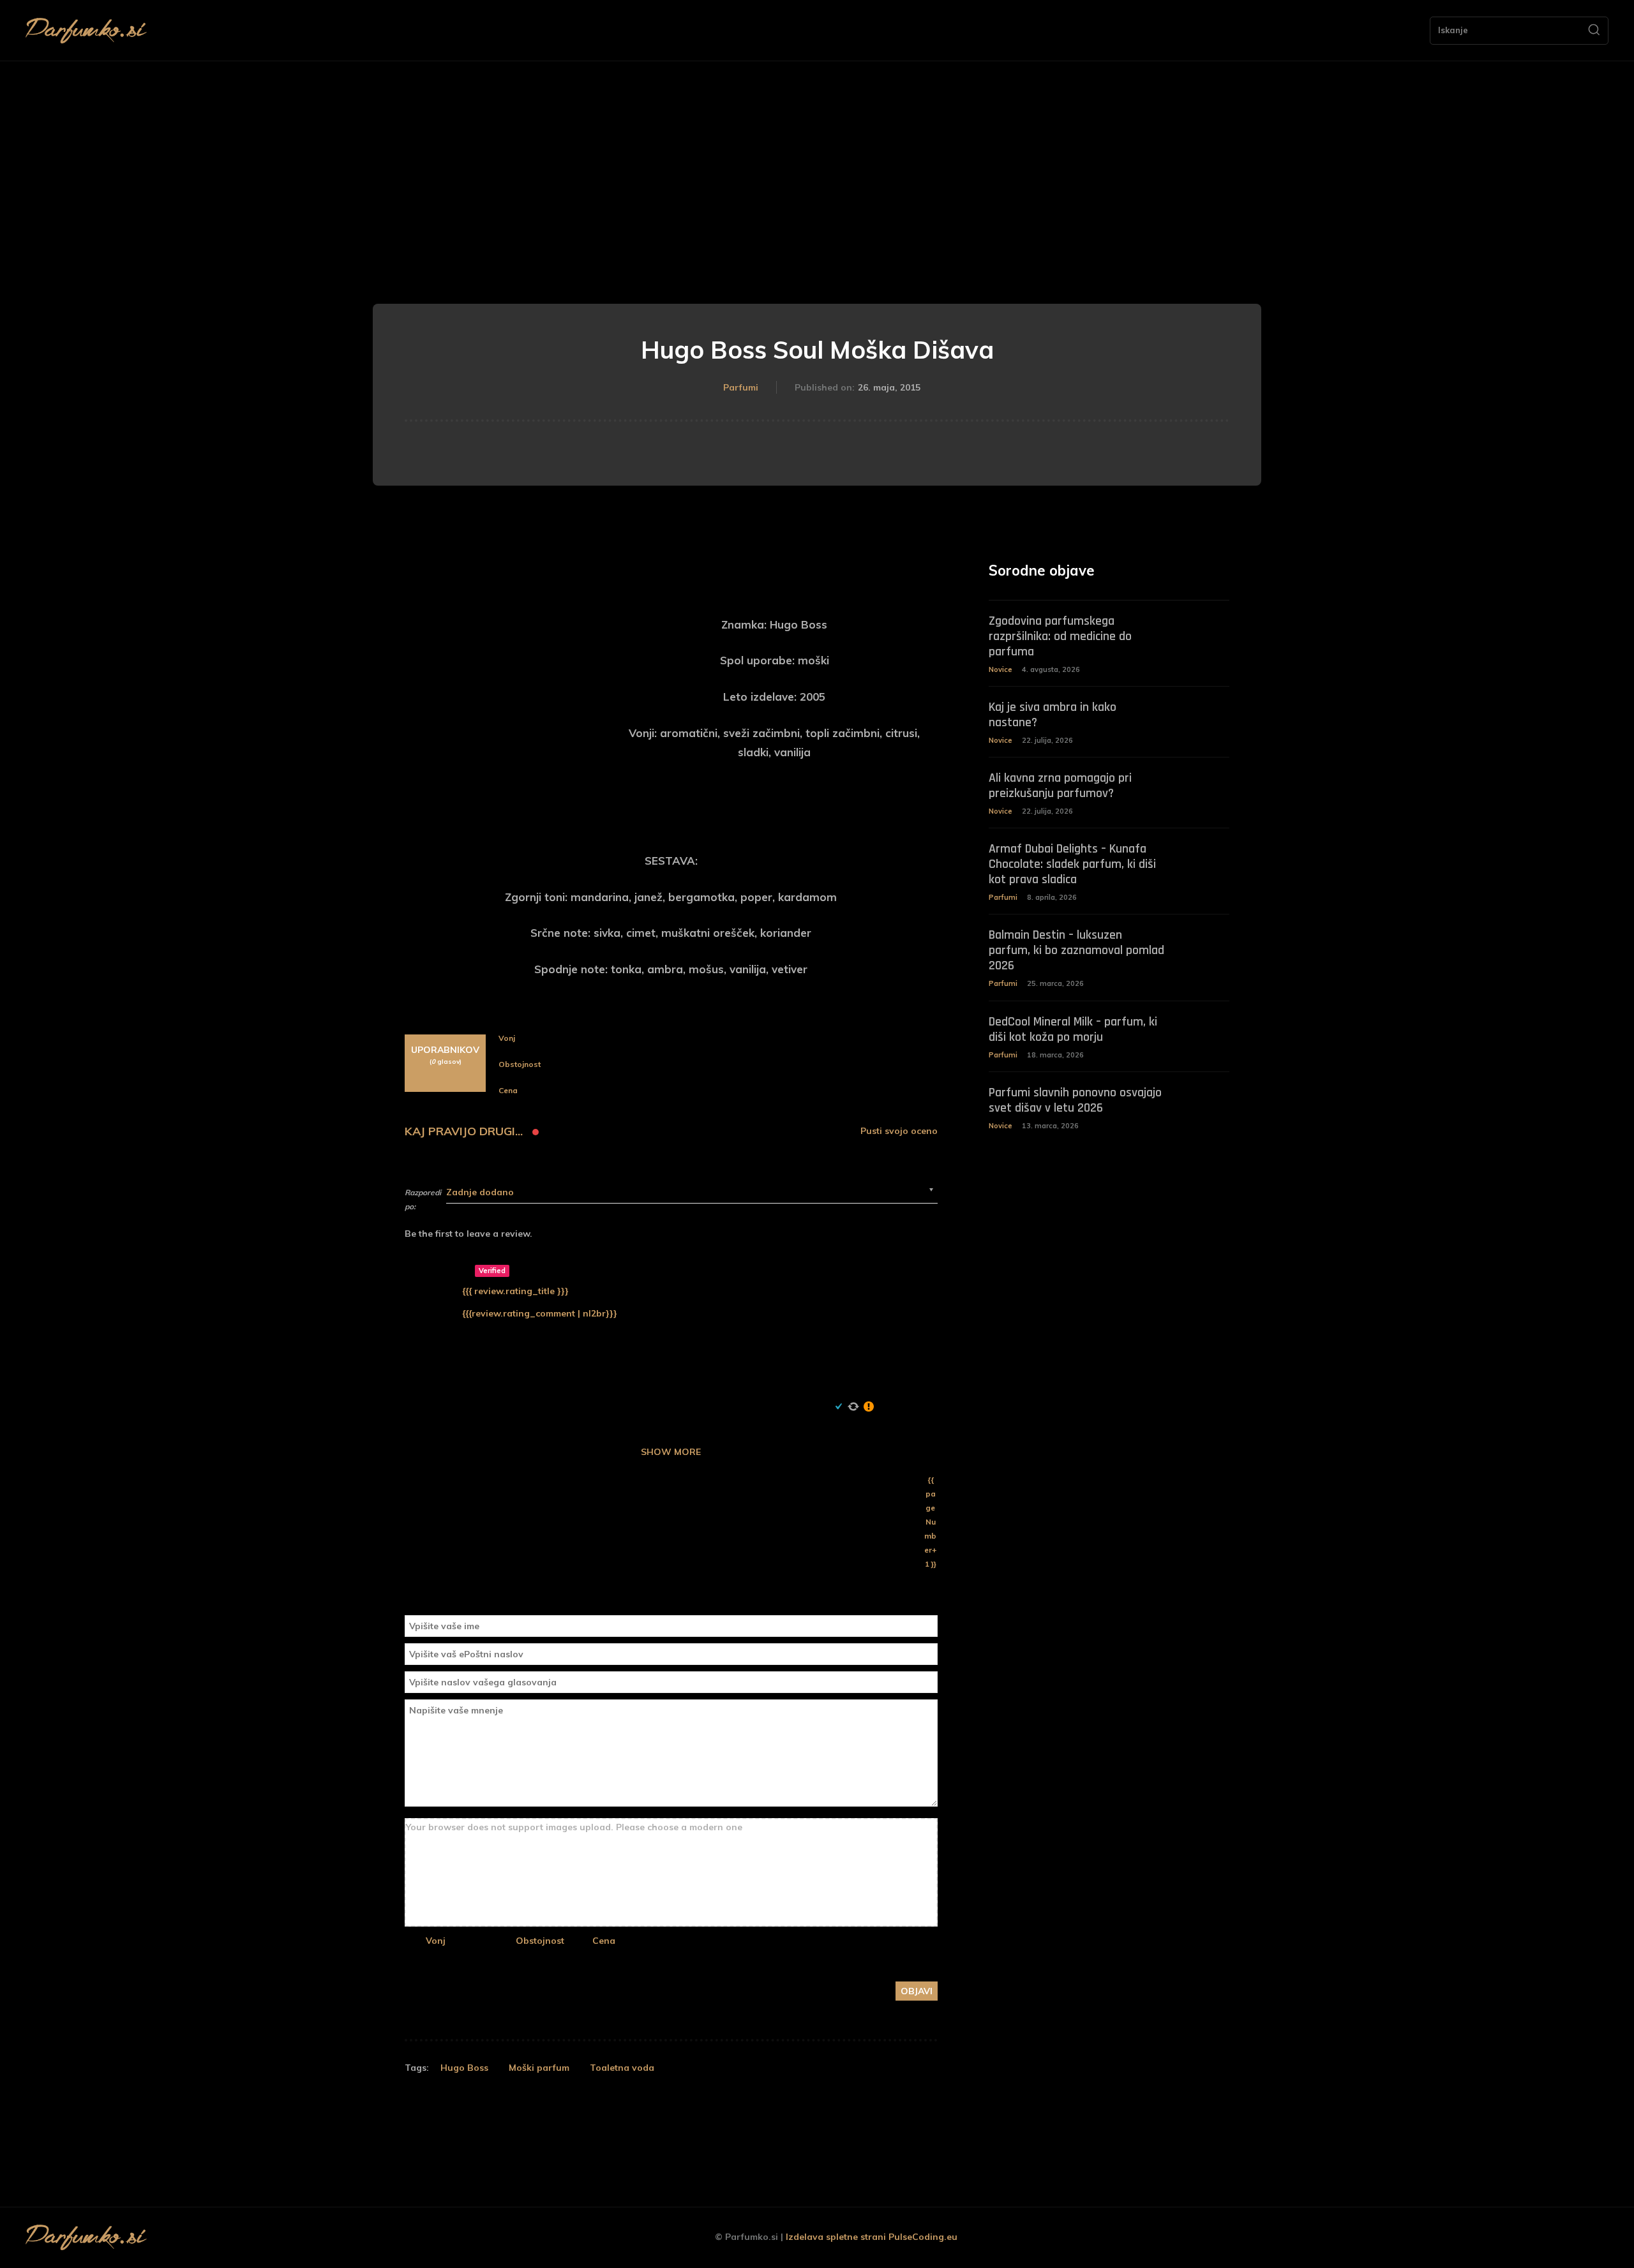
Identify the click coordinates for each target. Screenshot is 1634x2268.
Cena (604, 1941)
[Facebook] (1511, 2238)
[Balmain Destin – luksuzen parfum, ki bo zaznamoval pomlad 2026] (1205, 944)
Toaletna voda (622, 2068)
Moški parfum (539, 2068)
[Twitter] (1569, 2238)
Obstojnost (540, 1941)
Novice (1001, 669)
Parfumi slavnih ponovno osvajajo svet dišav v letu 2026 (1075, 1100)
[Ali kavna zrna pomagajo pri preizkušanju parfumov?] (1205, 787)
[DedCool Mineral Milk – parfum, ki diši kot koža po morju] (1205, 1031)
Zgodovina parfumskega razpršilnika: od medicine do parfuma (1060, 636)
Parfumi (741, 387)
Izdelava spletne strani (836, 2237)
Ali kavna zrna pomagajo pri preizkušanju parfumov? (1060, 786)
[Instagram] (1540, 2238)
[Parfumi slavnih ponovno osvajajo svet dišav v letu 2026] (1205, 1102)
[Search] (1594, 31)
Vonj (436, 1941)
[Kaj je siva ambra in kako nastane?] (1205, 716)
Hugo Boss (464, 2068)
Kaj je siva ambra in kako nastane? (1053, 715)
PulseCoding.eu (923, 2237)
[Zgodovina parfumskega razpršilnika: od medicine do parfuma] (1205, 630)
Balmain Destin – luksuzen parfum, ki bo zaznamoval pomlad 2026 (1076, 950)
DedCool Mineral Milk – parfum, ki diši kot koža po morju (1073, 1029)
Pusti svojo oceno (899, 1131)
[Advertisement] (817, 157)
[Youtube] (1597, 2238)
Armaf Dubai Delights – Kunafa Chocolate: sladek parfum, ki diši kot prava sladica (1072, 864)
